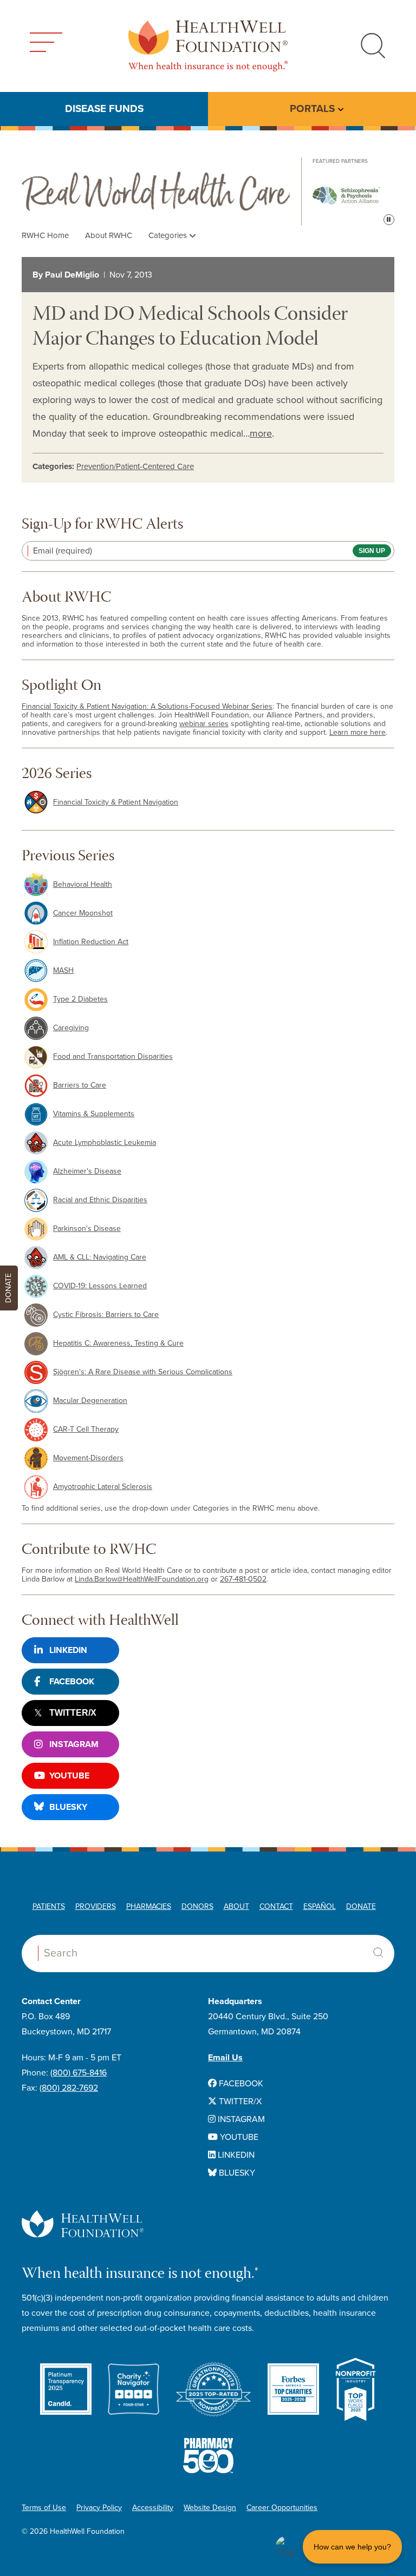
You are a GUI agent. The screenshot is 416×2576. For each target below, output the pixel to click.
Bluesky (68, 1807)
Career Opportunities (282, 2508)
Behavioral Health (83, 884)
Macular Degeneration (90, 1401)
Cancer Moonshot (83, 913)
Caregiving (71, 1028)
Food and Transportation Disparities (113, 1056)
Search (378, 1953)
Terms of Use (44, 2508)
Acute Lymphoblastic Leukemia (105, 1142)
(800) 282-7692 (69, 2088)
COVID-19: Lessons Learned (100, 1286)
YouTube (69, 1776)
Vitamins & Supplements (94, 1114)
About (236, 1906)
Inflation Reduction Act (91, 942)
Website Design (210, 2508)
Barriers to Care (80, 1085)
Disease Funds (104, 109)
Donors (197, 1906)
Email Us (225, 2058)
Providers (96, 1906)
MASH (63, 970)
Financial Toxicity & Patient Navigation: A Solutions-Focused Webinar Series (147, 706)
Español (320, 1906)
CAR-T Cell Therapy (86, 1429)
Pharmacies (149, 1906)
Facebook (72, 1682)
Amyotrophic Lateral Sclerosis (103, 1487)
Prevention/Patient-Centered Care (135, 466)
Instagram (74, 1744)
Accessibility (153, 2508)
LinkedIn (68, 1650)
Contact (276, 1906)
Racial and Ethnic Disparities (100, 1200)
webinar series (204, 724)
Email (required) (63, 551)
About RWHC (109, 235)
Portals (312, 109)
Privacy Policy (99, 2508)
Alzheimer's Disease (87, 1171)
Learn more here (357, 732)
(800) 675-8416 (79, 2073)
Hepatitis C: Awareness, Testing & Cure (118, 1343)
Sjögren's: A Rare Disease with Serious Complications (143, 1372)
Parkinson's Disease (87, 1228)
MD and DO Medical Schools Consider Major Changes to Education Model (190, 328)
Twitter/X (73, 1713)
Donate (361, 1906)
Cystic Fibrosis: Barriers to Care (106, 1315)
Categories (169, 235)
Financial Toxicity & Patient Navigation (116, 802)
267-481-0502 (243, 1579)
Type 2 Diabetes (80, 999)
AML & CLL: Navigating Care (100, 1257)
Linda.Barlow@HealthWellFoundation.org (142, 1579)
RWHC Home (45, 235)
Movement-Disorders (88, 1458)
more (261, 433)
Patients (49, 1906)
